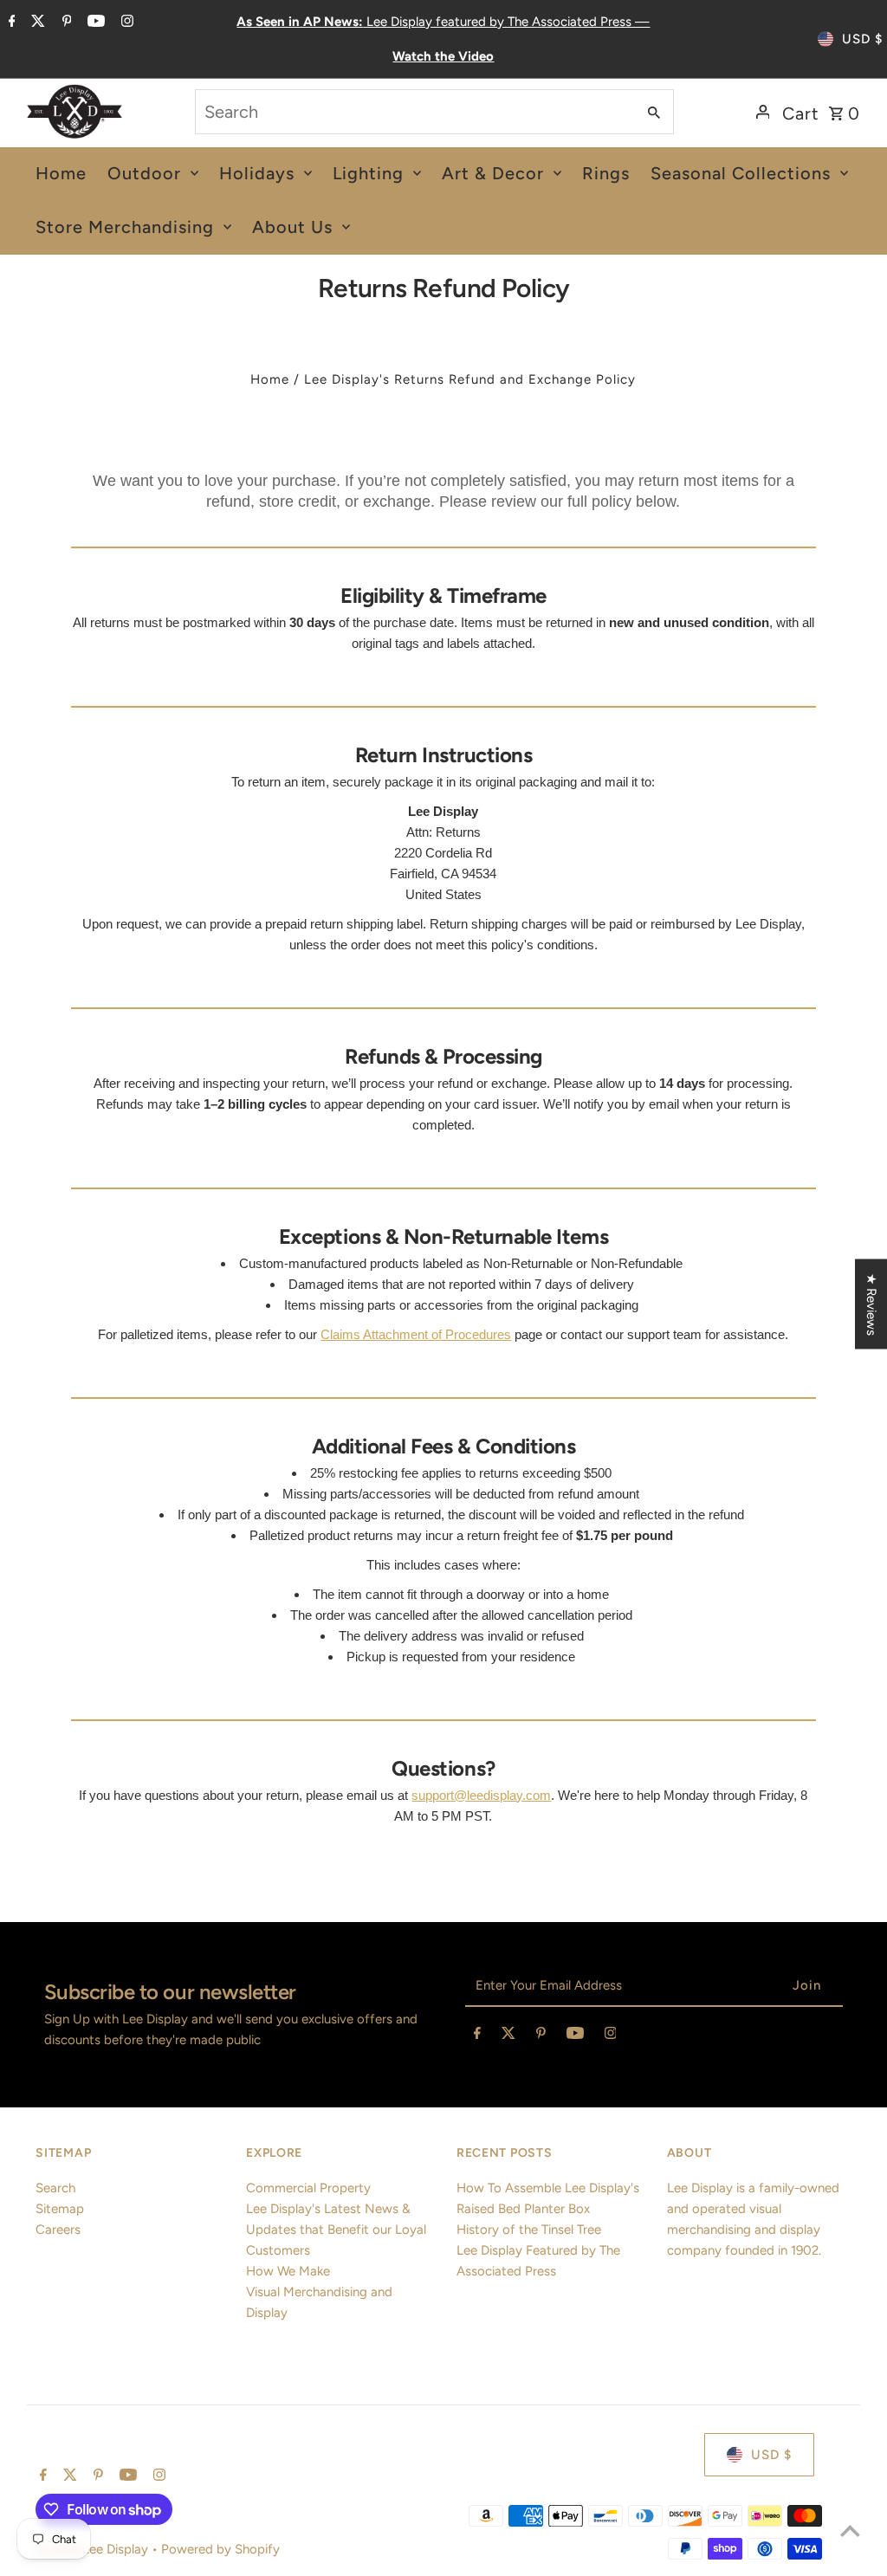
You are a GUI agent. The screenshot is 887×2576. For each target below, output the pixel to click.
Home (270, 379)
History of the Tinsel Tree (529, 2230)
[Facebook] (10, 23)
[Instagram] (125, 23)
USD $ (862, 39)
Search (55, 2188)
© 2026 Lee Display (94, 2549)
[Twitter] (36, 23)
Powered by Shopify (220, 2549)
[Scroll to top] (850, 2531)
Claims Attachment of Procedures (416, 1334)
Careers (58, 2230)
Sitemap (60, 2209)
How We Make (288, 2271)
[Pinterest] (65, 23)
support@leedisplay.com (481, 1795)
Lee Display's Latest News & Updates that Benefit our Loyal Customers (336, 2230)
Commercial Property (308, 2188)
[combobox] (414, 112)
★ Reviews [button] (871, 1304)
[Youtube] (94, 23)
